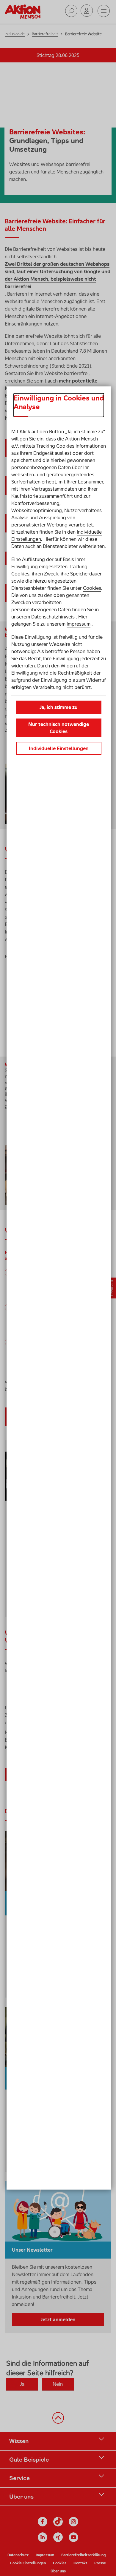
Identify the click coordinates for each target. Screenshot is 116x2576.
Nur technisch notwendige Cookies (59, 728)
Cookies (92, 588)
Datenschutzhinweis (53, 617)
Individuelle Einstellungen (59, 748)
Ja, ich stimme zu (59, 707)
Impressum (79, 624)
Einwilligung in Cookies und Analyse (59, 402)
